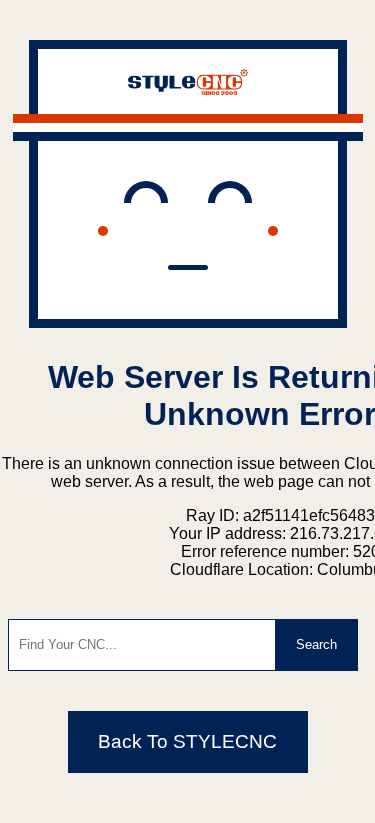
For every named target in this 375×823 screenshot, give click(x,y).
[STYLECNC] (188, 89)
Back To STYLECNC (187, 741)
